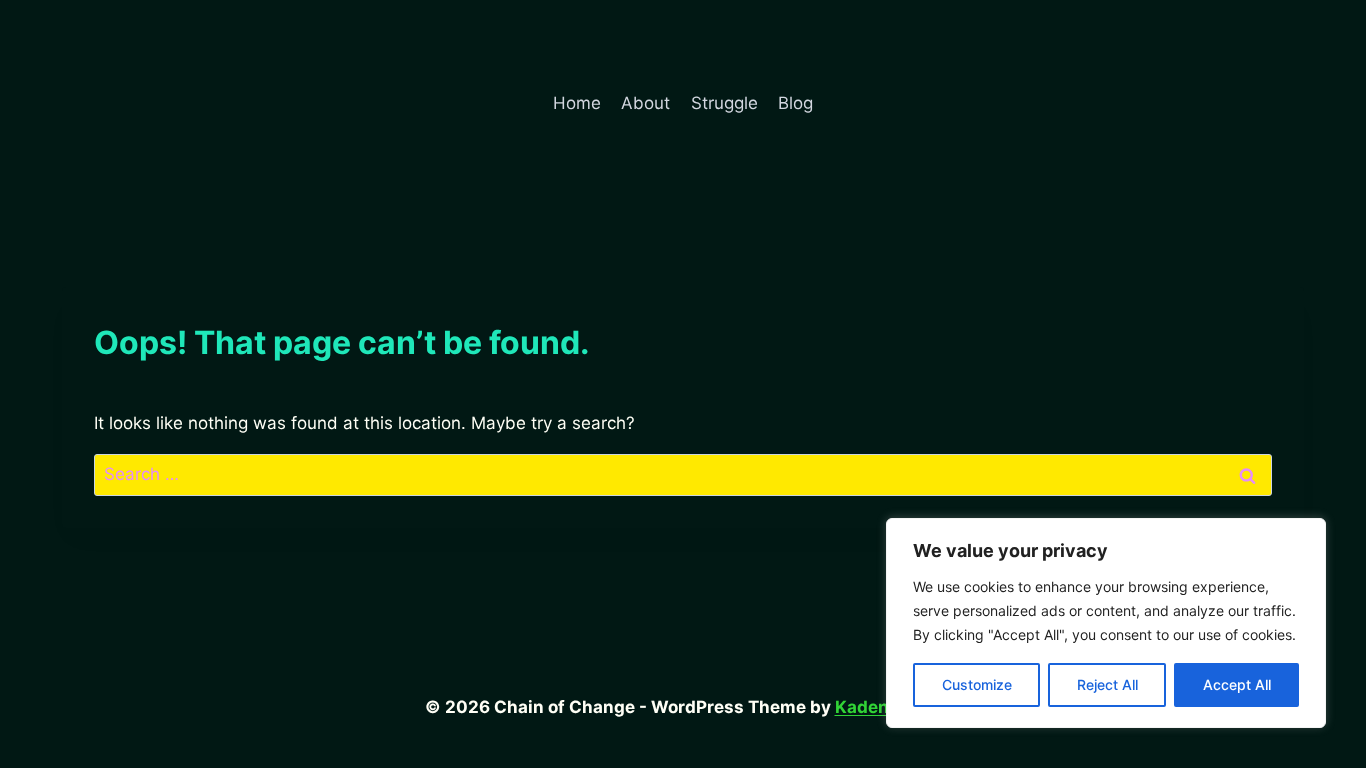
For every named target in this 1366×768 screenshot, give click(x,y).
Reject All (1107, 684)
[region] (1106, 623)
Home (577, 103)
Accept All (1237, 684)
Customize (977, 684)
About (645, 103)
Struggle (724, 103)
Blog (795, 103)
